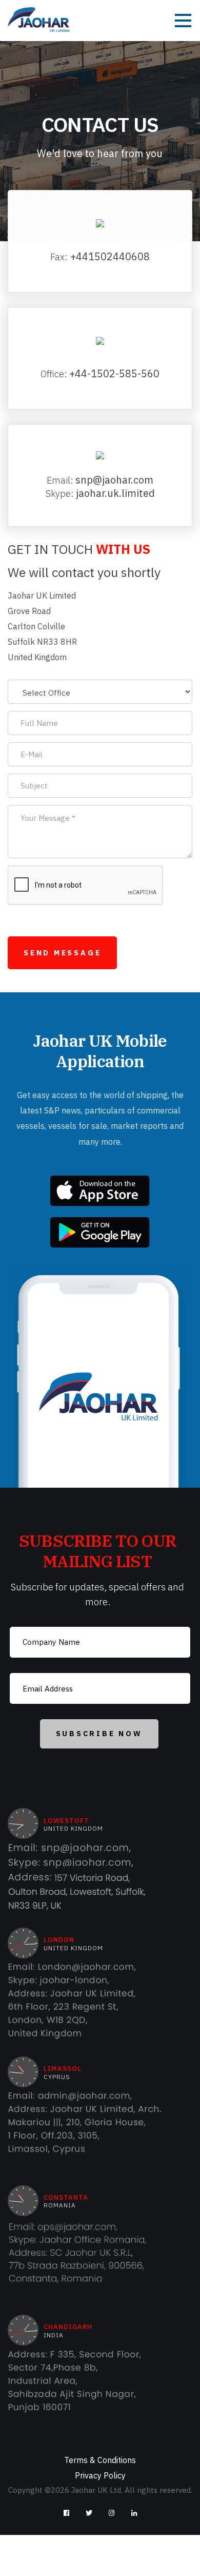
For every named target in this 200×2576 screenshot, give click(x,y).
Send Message (62, 953)
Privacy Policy (100, 2475)
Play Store (100, 1233)
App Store (100, 1191)
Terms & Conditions (100, 2460)
